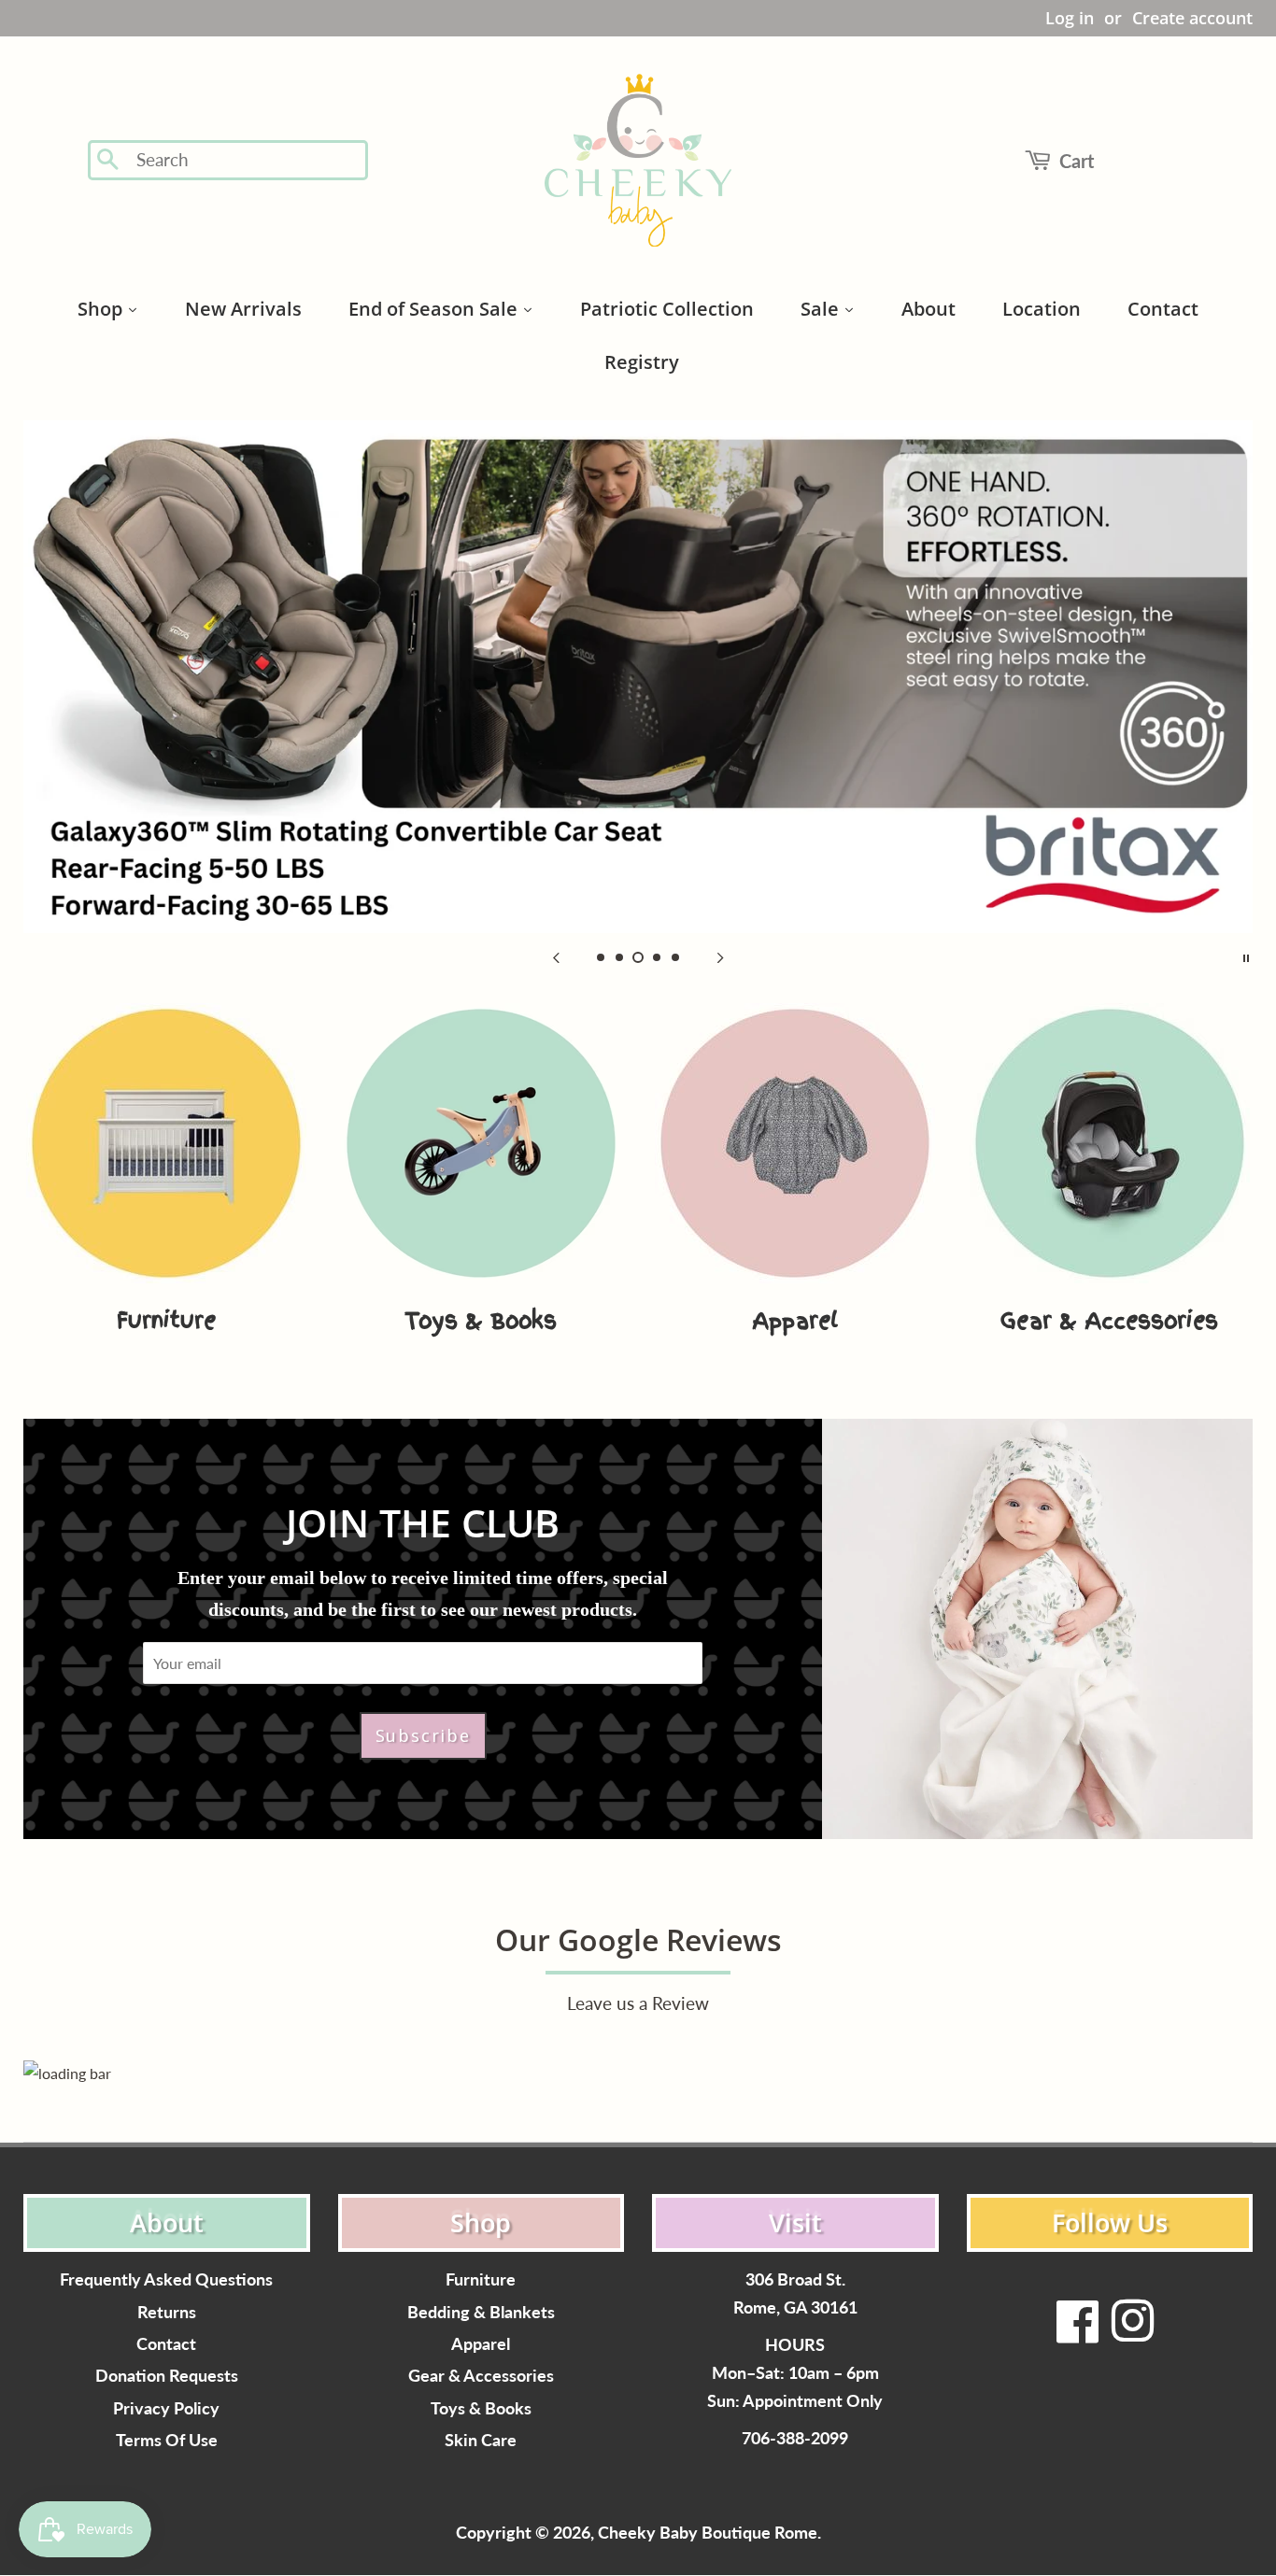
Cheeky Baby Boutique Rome (708, 2533)
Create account (1192, 18)
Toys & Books (481, 2408)
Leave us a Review (638, 2003)
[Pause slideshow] (1246, 956)
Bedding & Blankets (481, 2312)
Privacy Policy (166, 2408)
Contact (166, 2344)
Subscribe (423, 1735)
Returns (167, 2312)
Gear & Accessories (481, 2376)
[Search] (109, 161)
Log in (1070, 18)
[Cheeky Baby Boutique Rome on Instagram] (1132, 2333)
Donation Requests (167, 2376)
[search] (246, 160)
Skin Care (481, 2440)
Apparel (481, 2344)
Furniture (481, 2279)
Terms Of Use (167, 2440)
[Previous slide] (556, 956)
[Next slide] (720, 956)
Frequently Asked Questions (166, 2279)
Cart (1077, 161)
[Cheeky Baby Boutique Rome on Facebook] (1078, 2333)
